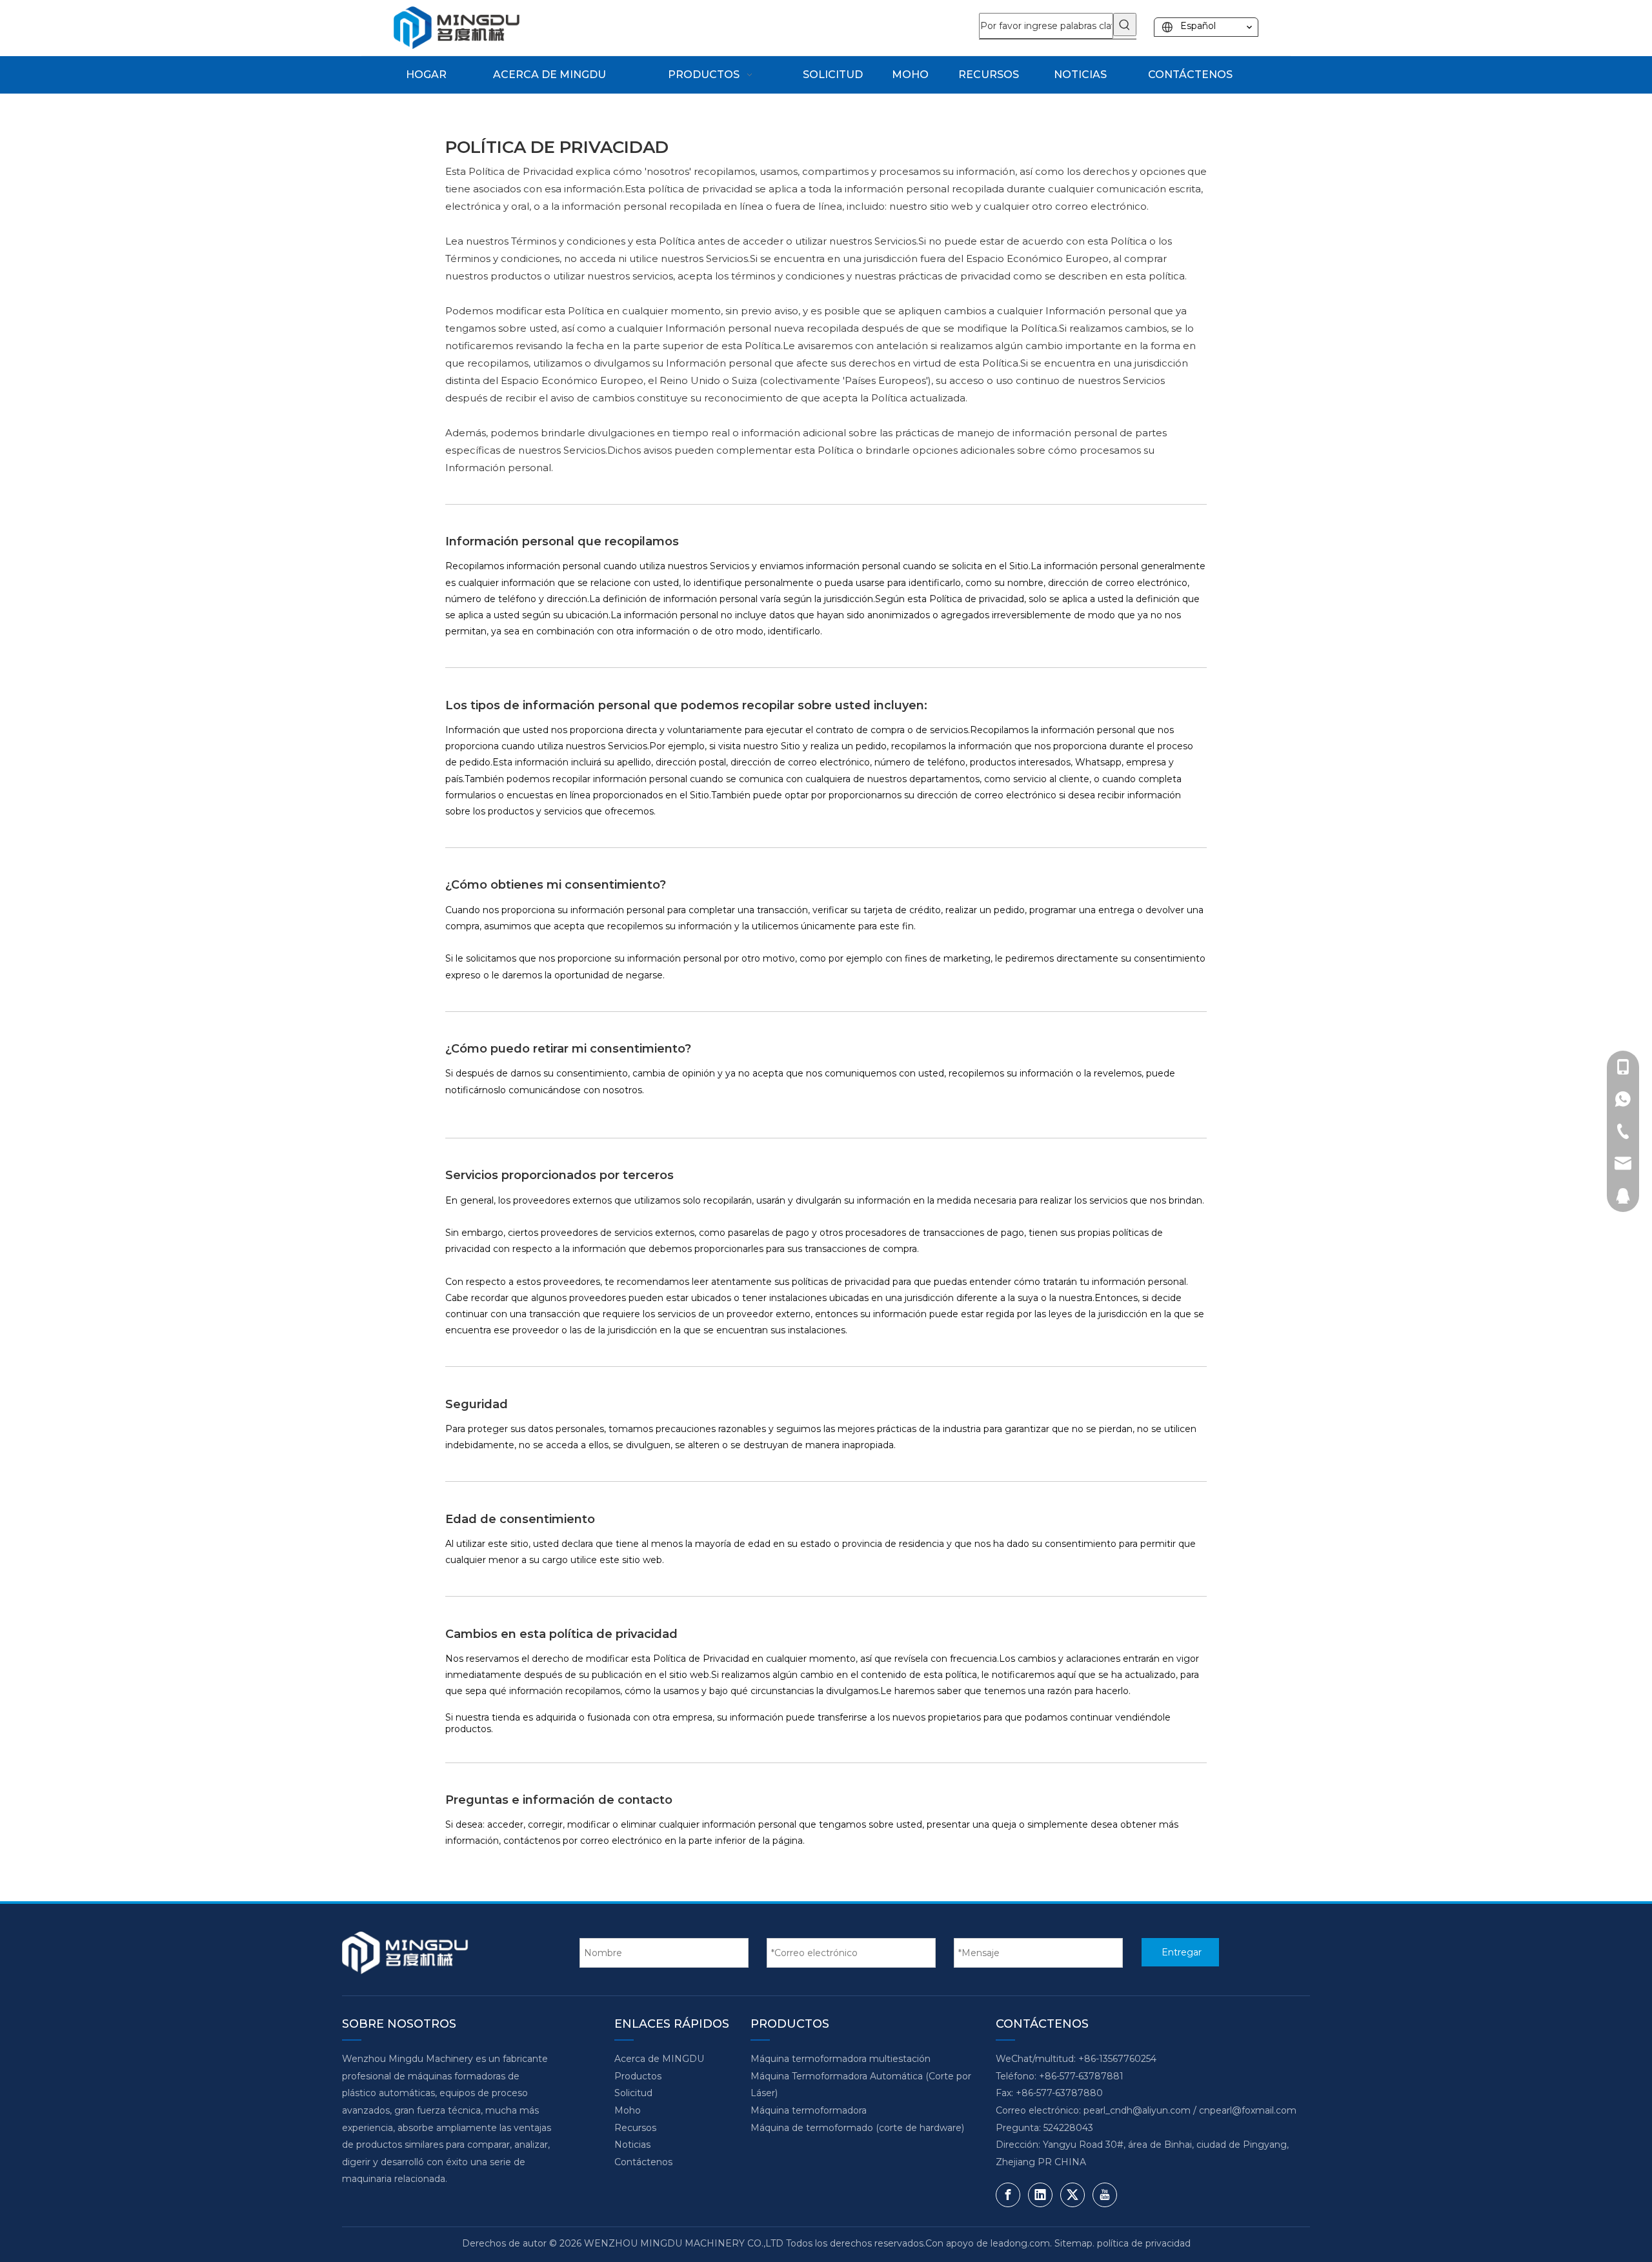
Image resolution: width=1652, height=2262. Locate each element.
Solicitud (633, 2093)
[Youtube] (1105, 2195)
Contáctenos (643, 2162)
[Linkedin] (1040, 2195)
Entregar (1182, 1952)
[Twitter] (1073, 2195)
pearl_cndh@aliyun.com (1137, 2110)
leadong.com (1020, 2243)
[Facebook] (1008, 2195)
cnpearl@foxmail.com (1248, 2110)
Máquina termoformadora (809, 2110)
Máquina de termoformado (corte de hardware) (857, 2128)
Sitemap (1073, 2243)
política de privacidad (1144, 2243)
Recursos (635, 2128)
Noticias (632, 2145)
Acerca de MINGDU (659, 2059)
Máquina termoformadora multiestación (841, 2059)
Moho (628, 2110)
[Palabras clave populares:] (1125, 25)
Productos (638, 2076)
